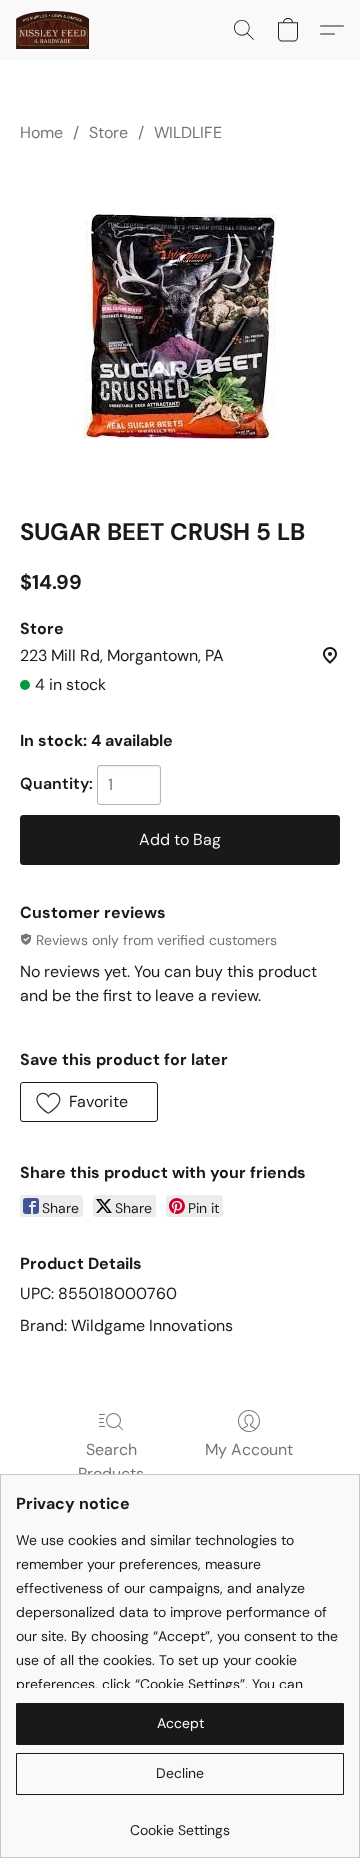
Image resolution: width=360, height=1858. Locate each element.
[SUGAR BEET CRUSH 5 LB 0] (180, 326)
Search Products (111, 1461)
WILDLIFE (188, 132)
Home (41, 132)
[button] (54, 30)
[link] (180, 1822)
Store (108, 132)
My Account (249, 1449)
